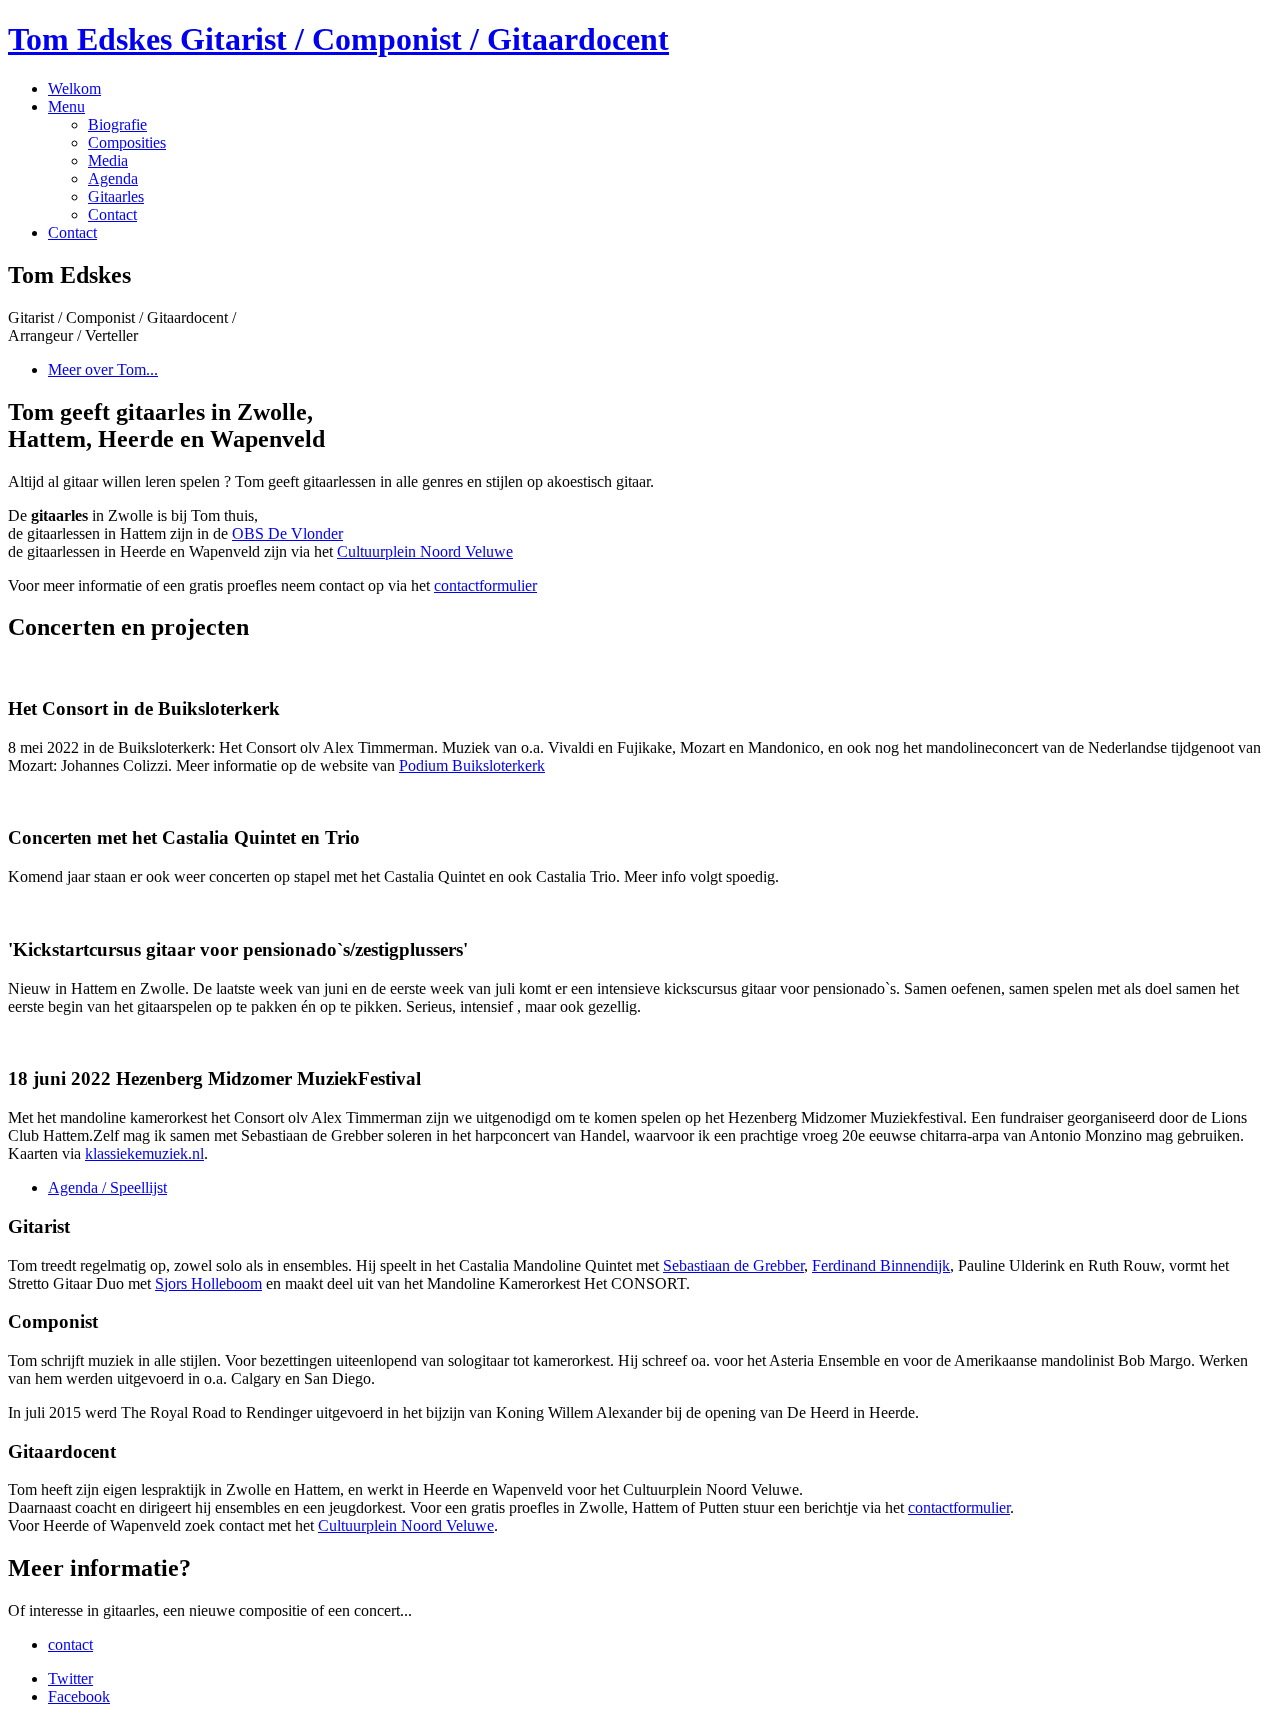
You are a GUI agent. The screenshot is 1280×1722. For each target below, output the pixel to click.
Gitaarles (116, 196)
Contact (112, 214)
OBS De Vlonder (287, 533)
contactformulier (485, 585)
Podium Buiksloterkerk (472, 765)
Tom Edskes (338, 39)
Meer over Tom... (103, 369)
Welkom (74, 88)
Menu (66, 106)
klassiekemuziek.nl (144, 1153)
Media (108, 160)
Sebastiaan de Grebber (733, 1265)
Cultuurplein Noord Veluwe (425, 551)
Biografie (117, 124)
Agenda (113, 178)
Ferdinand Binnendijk (881, 1265)
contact (70, 1644)
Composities (127, 142)
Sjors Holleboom (208, 1283)
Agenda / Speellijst (107, 1187)
